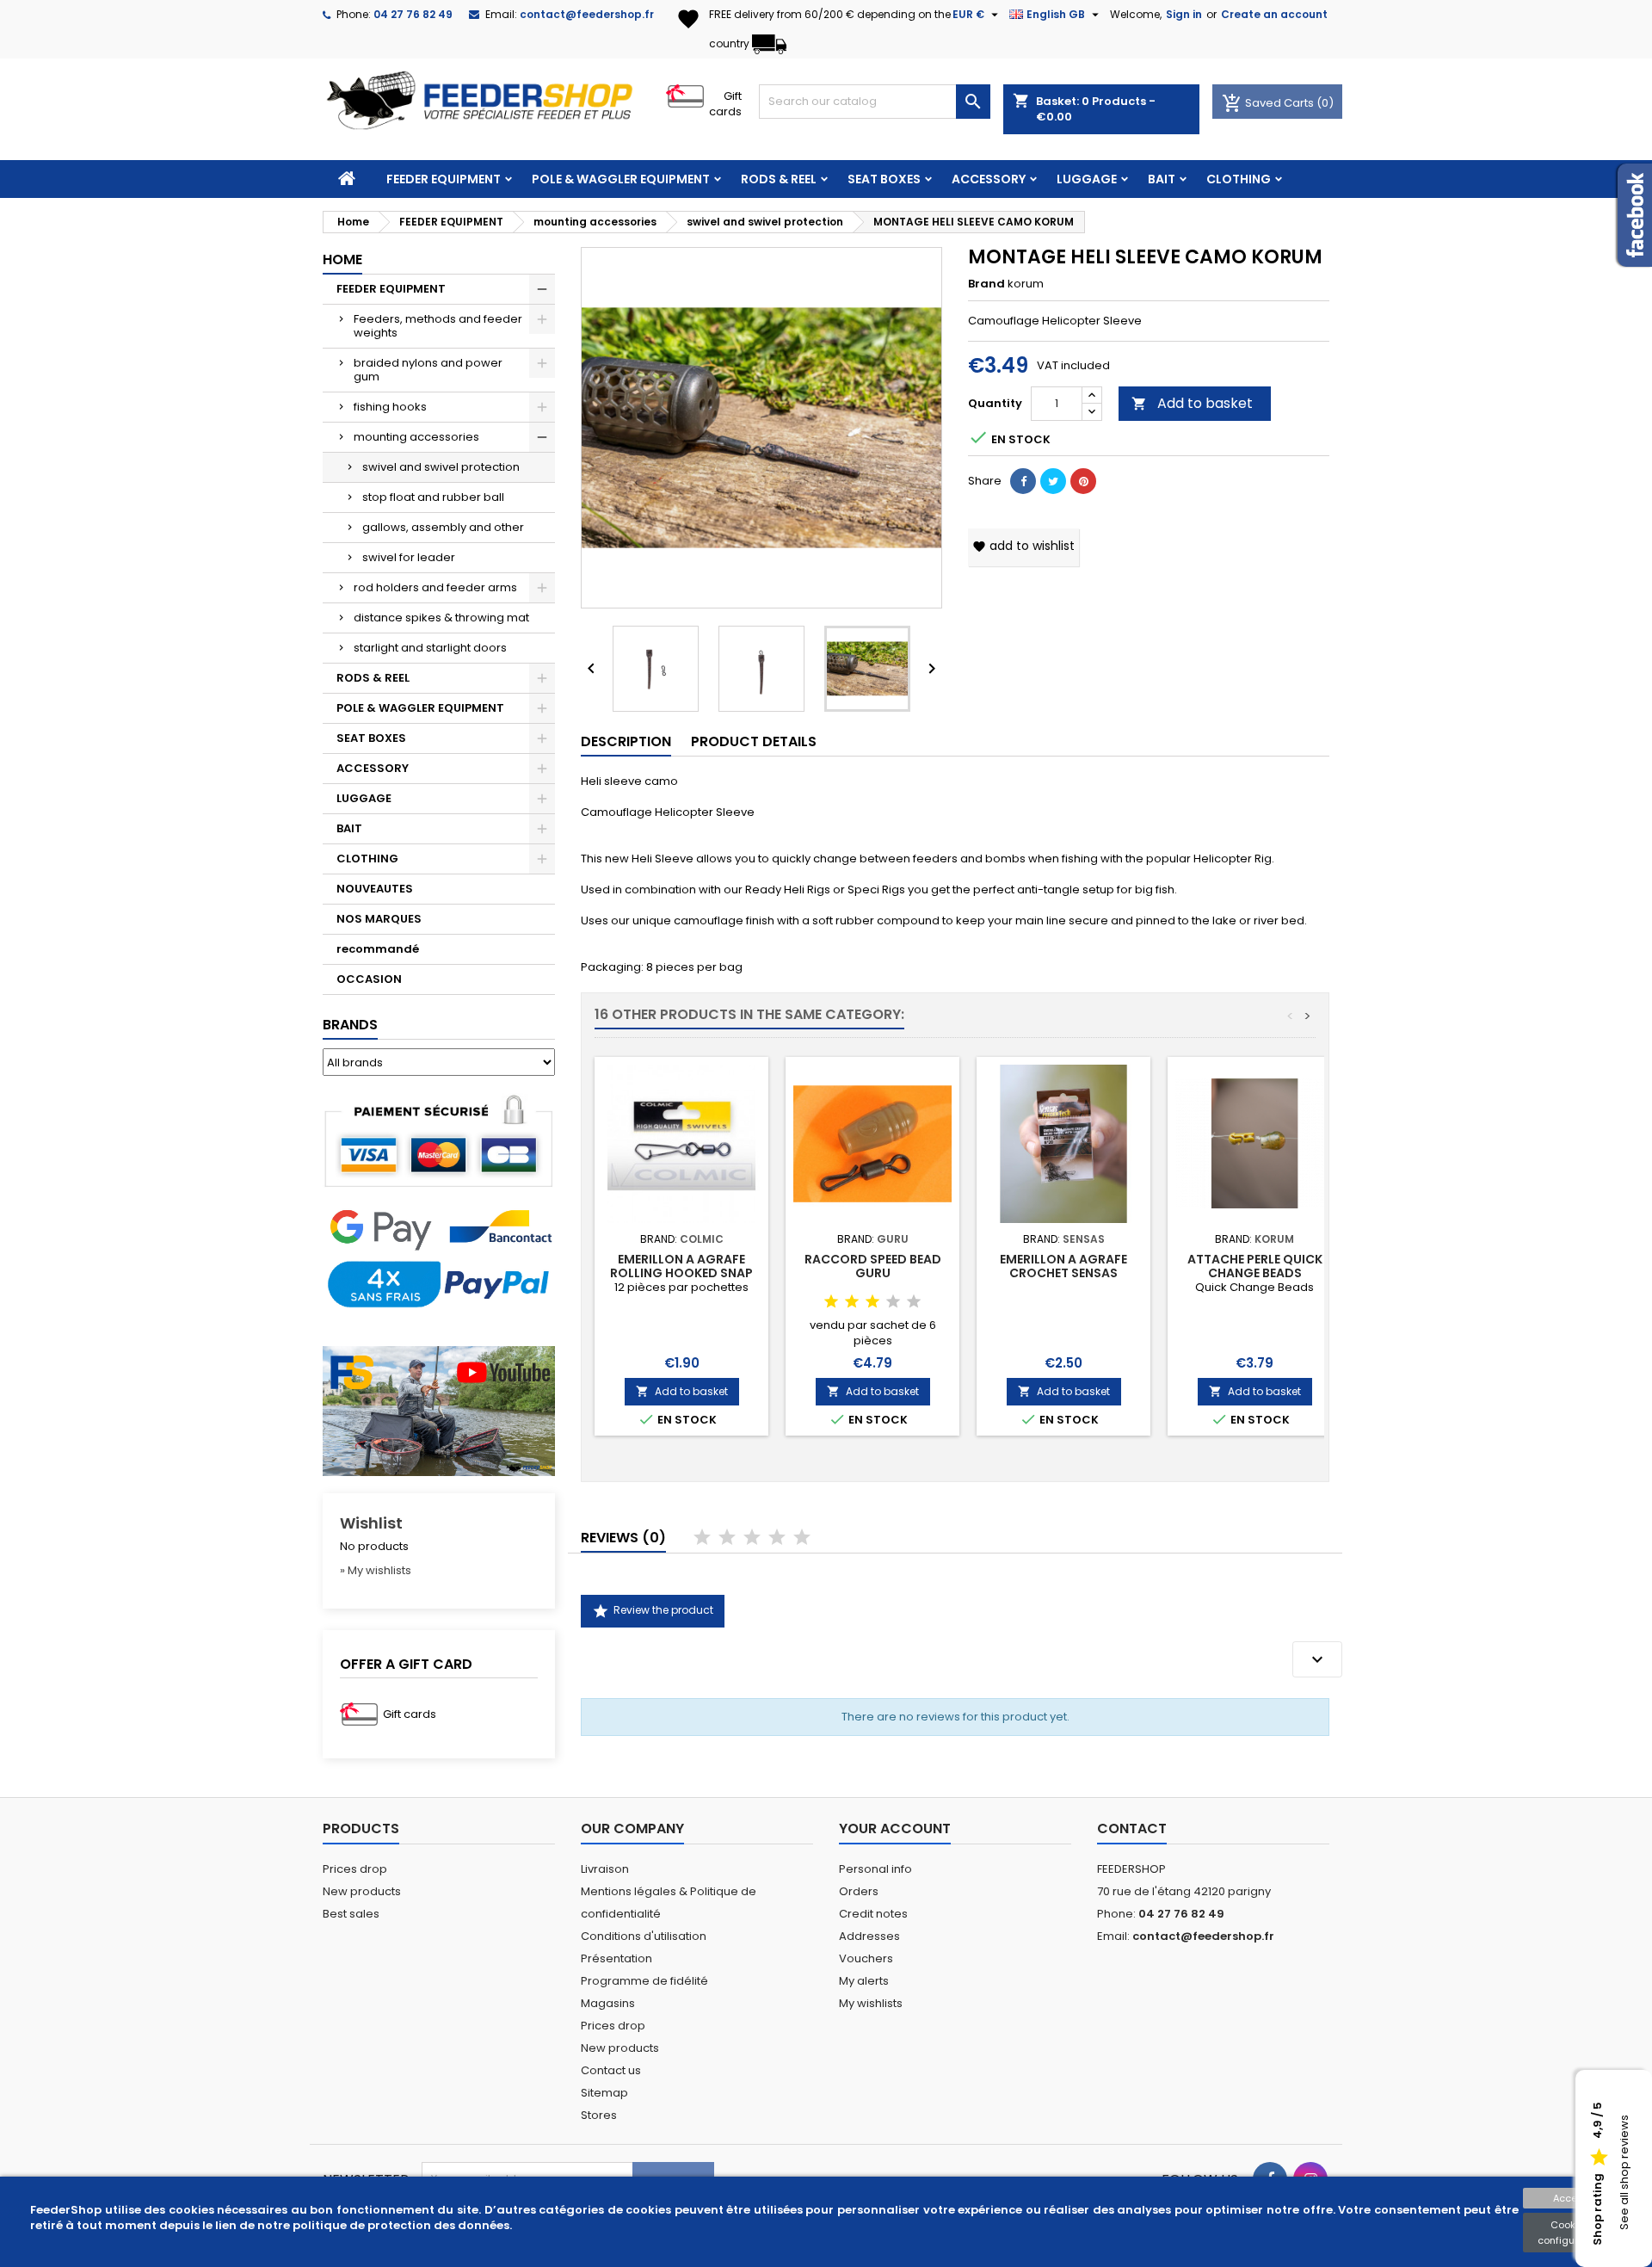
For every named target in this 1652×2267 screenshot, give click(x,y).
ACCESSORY (989, 179)
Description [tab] (626, 741)
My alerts (864, 1981)
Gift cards (725, 104)
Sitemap (604, 2093)
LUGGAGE (1087, 179)
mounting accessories (416, 437)
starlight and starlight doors (430, 648)
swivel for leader (409, 557)
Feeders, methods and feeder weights (438, 326)
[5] (914, 1302)
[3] (872, 1302)
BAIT (1162, 179)
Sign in (1184, 14)
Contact (1132, 1828)
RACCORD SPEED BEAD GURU (873, 1266)
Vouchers (866, 1958)
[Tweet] (1053, 481)
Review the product (653, 1611)
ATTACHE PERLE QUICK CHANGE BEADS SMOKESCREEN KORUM (1255, 1273)
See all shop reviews (1624, 2173)
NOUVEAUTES (375, 889)
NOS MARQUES (379, 919)
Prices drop (355, 1869)
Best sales (351, 1914)
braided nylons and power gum (428, 370)
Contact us (611, 2070)
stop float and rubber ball (433, 497)
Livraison (605, 1869)
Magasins (608, 2003)
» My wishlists (376, 1570)
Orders (859, 1891)
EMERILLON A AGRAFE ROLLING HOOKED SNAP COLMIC (681, 1273)
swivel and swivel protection (441, 467)
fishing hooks (390, 407)
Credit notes (873, 1914)
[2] (852, 1302)
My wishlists (871, 2003)
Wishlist (371, 1523)
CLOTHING (1239, 179)
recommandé (378, 949)
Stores (599, 2115)
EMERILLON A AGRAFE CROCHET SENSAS (1063, 1266)
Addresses (869, 1936)
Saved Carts (1269, 103)
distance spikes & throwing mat (441, 618)
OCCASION (369, 979)
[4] (893, 1302)
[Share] (1023, 481)
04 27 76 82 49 (413, 14)
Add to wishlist (1023, 546)
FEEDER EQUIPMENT (444, 179)
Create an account (1274, 14)
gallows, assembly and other (443, 527)
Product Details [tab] (754, 741)
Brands (350, 1025)
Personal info (875, 1869)
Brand (986, 284)
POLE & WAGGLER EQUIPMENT (621, 179)
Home (342, 259)
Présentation (616, 1958)
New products (362, 1891)
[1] (831, 1302)
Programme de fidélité (644, 1981)
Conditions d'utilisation (644, 1936)
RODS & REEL (779, 179)
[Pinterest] (1083, 481)
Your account (895, 1828)
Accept (1570, 2198)
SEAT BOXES (884, 179)
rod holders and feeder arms (435, 587)
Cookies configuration (1570, 2233)
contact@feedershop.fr (587, 14)
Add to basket (1192, 403)
